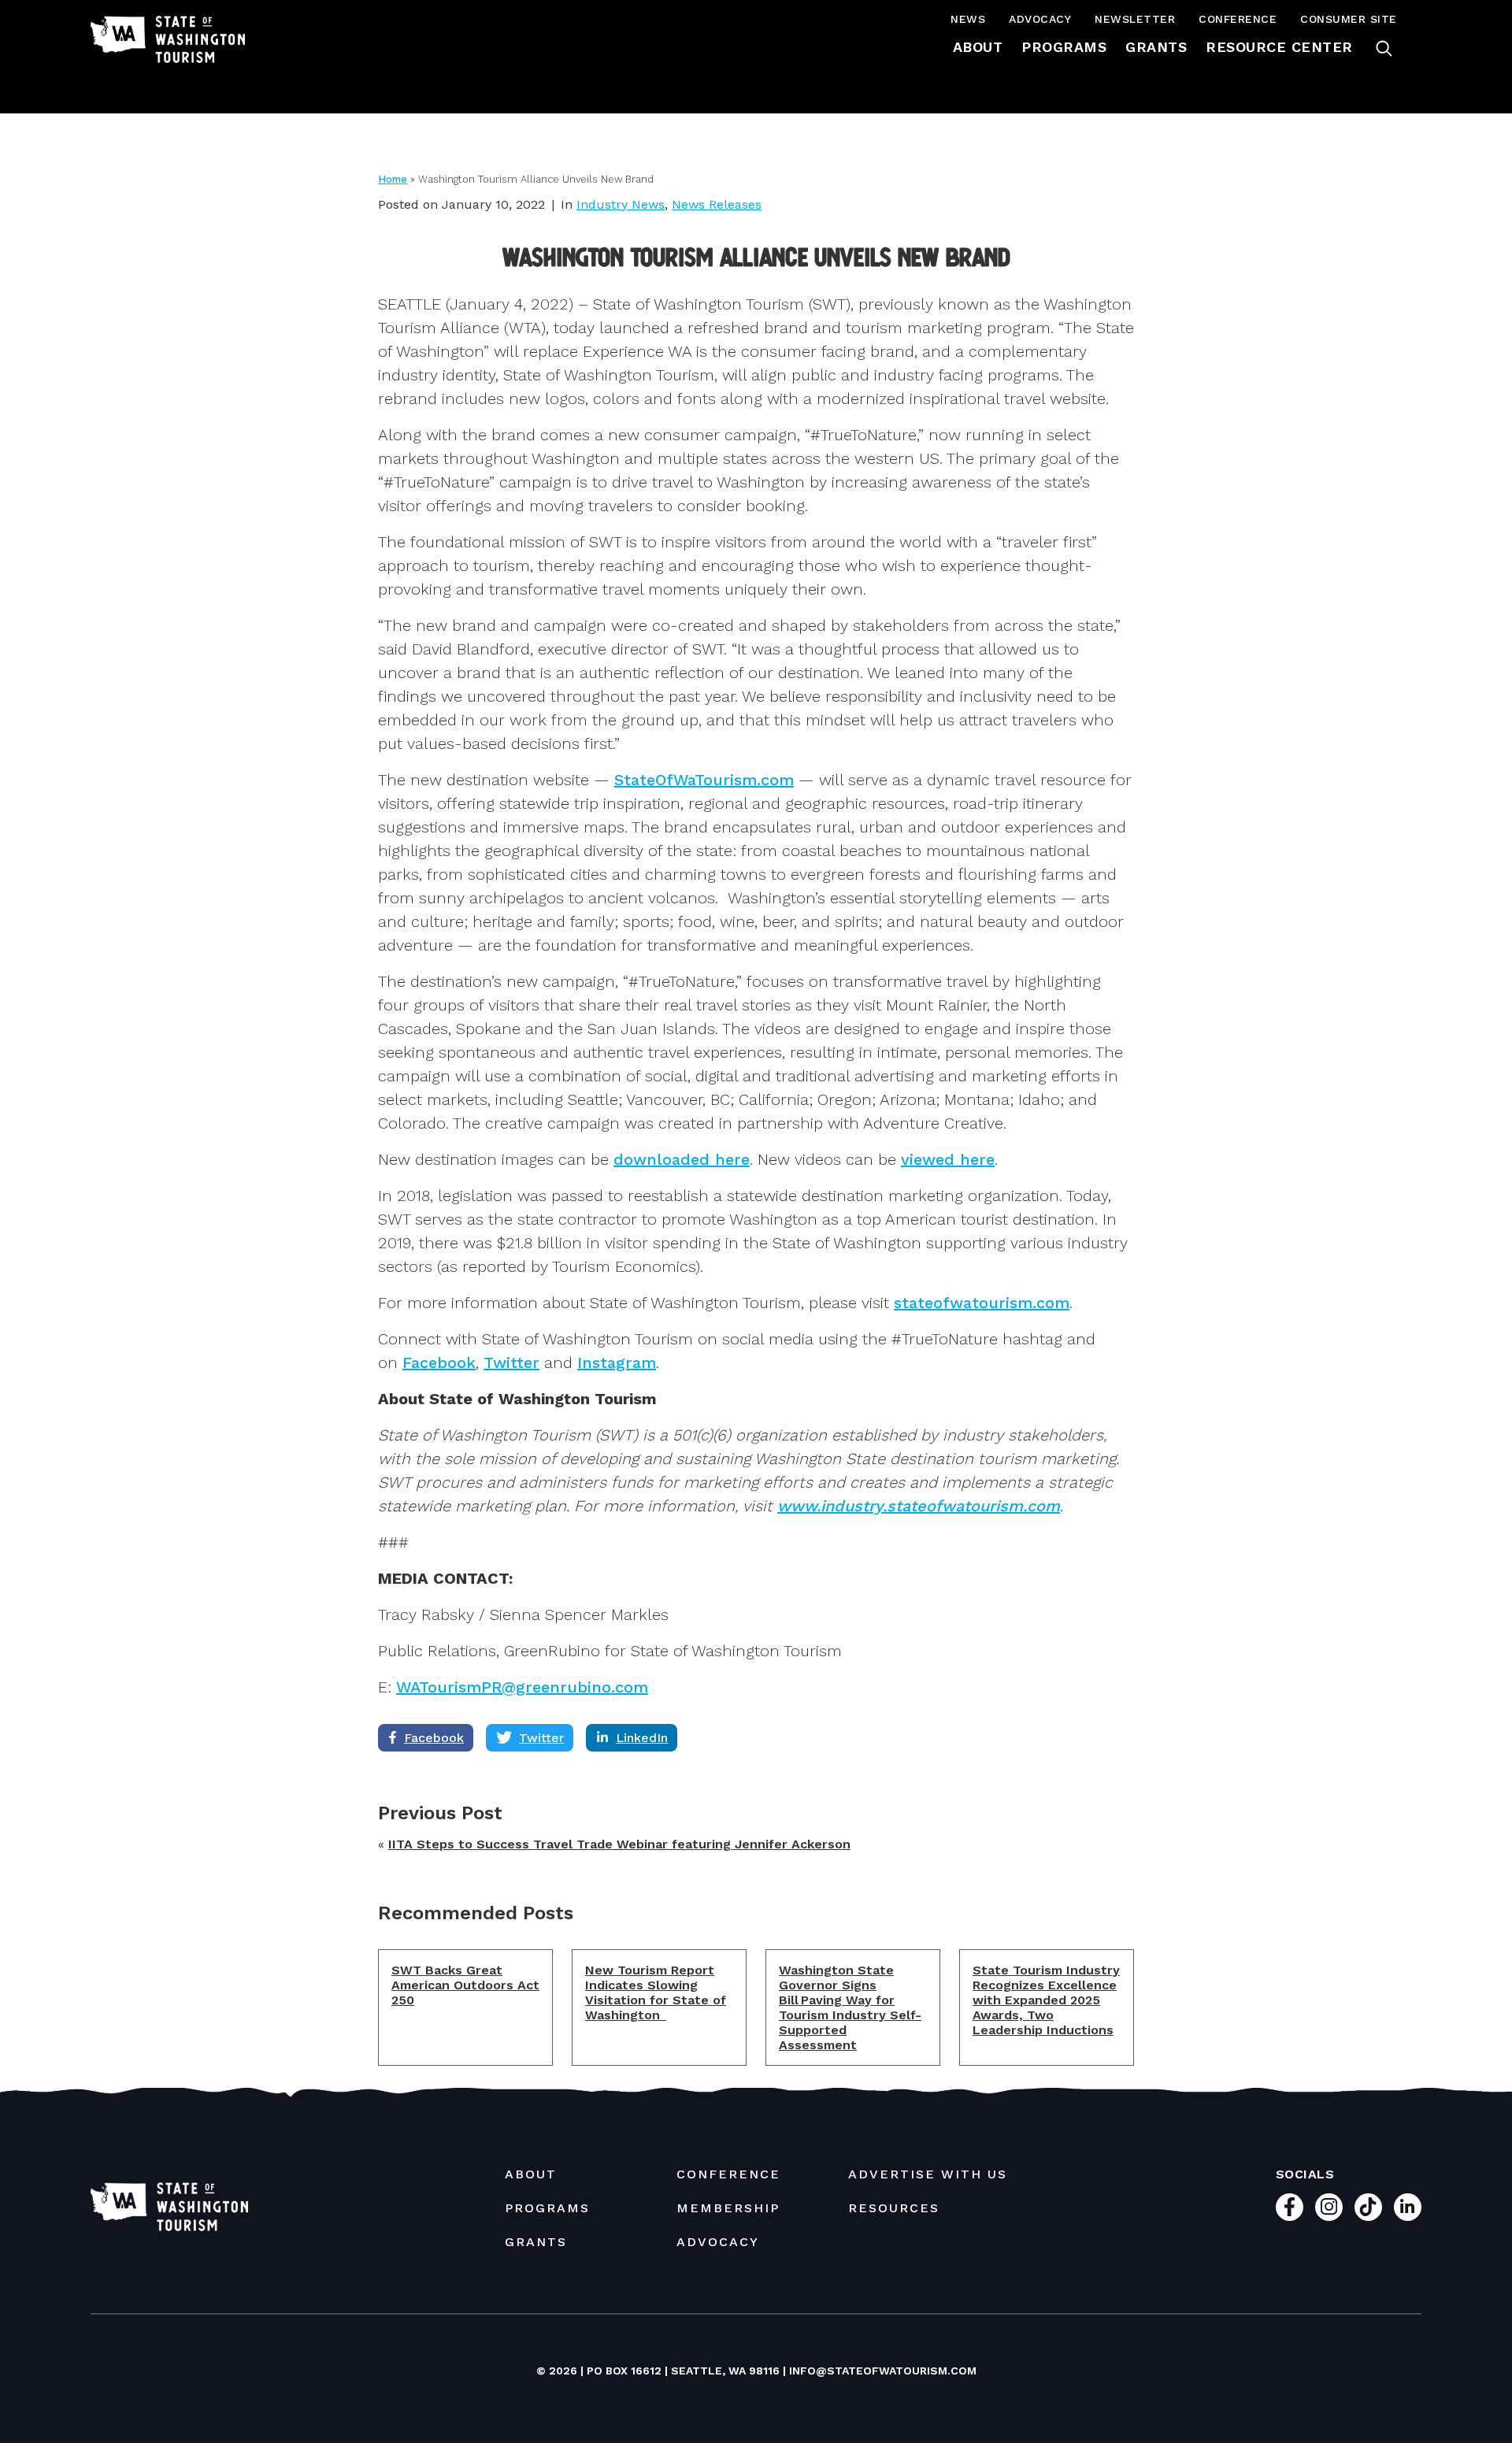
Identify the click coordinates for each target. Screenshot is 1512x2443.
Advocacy (1040, 19)
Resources (894, 2208)
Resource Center (1279, 47)
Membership (728, 2208)
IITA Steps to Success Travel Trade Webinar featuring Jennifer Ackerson (619, 1844)
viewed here (948, 1159)
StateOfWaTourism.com (704, 780)
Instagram (617, 1362)
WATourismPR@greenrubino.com (522, 1687)
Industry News (621, 204)
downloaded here (682, 1159)
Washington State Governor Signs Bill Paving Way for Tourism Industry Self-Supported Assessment (850, 2007)
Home (393, 179)
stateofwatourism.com (982, 1303)
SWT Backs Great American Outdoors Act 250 (465, 1985)
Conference (1238, 19)
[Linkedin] (1408, 2207)
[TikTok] (1368, 2207)
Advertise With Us (928, 2174)
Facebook (439, 1362)
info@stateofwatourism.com (883, 2371)
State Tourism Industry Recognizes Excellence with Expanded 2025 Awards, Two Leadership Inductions (1046, 2000)
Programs (1064, 47)
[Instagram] (1329, 2207)
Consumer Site (1349, 19)
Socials (1305, 2174)
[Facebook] (1290, 2207)
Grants (1156, 47)
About (978, 47)
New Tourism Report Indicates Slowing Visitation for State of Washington (656, 1993)
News (968, 19)
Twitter (511, 1362)
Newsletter (1135, 19)
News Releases (717, 204)
